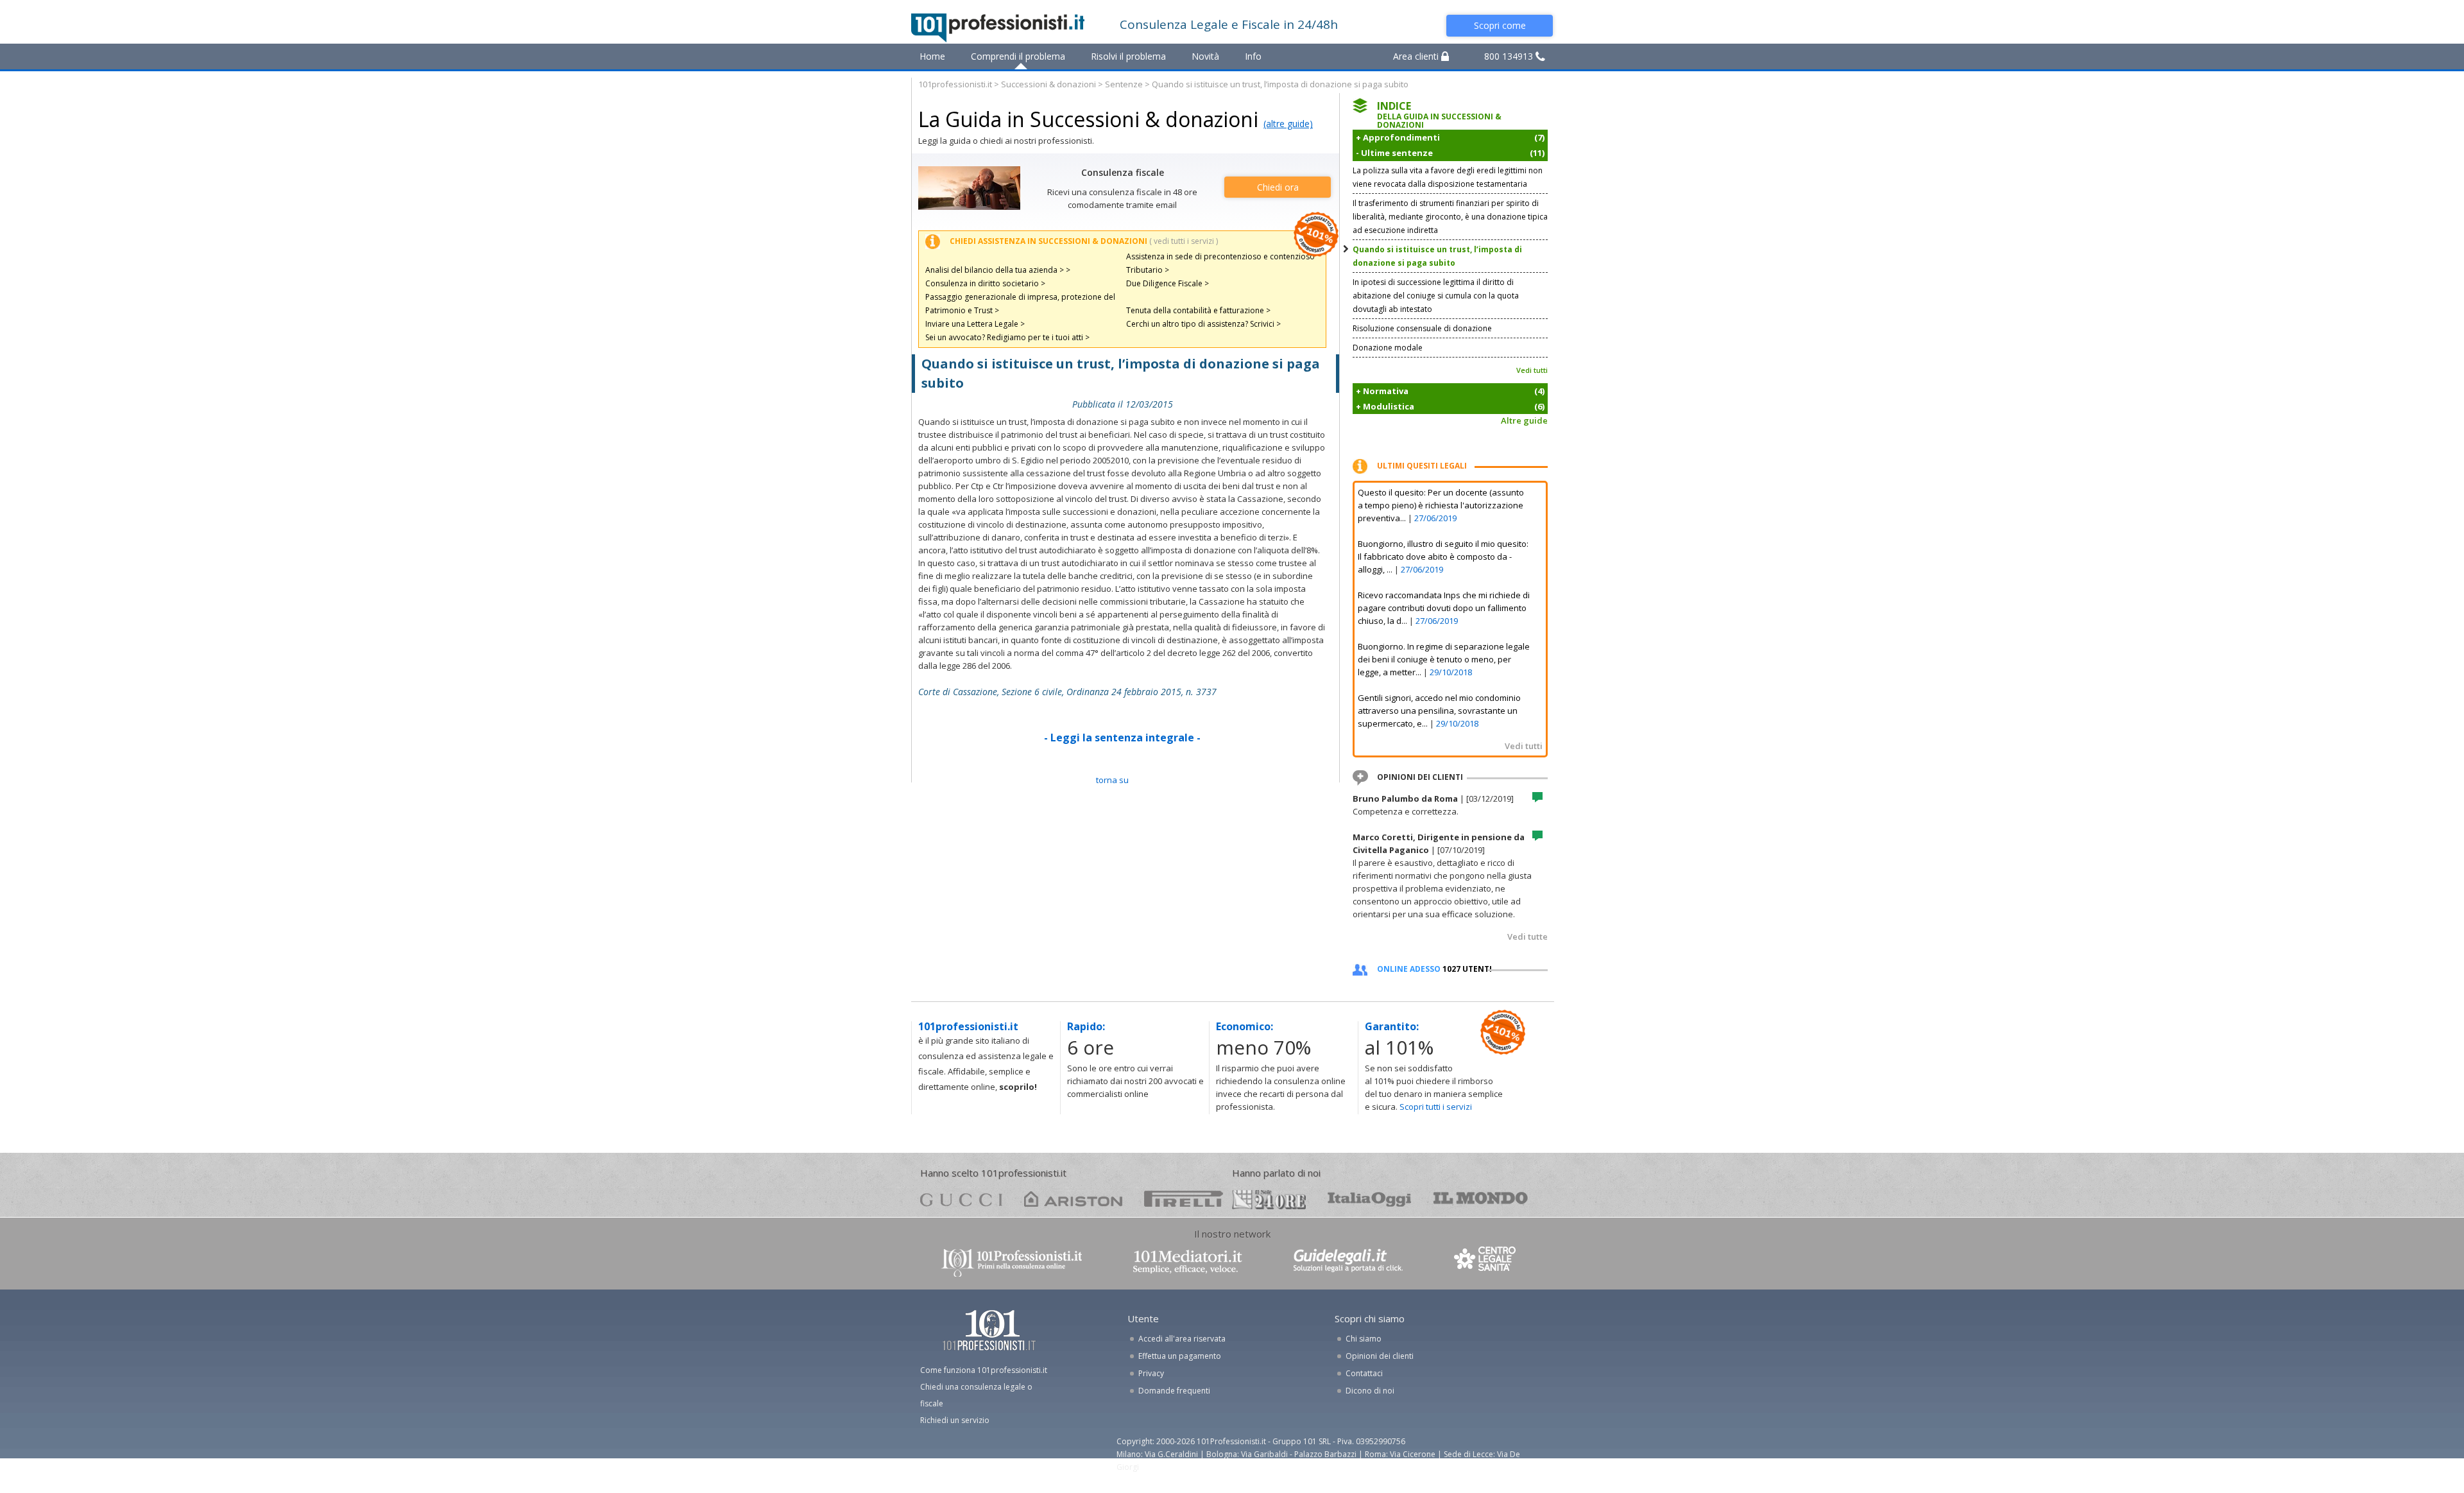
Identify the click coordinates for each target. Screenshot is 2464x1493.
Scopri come (1500, 25)
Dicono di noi (1370, 1391)
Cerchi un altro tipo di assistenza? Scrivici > (1203, 324)
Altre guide (1524, 420)
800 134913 (1510, 56)
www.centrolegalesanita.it (1486, 1262)
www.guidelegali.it (1348, 1262)
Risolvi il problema (1128, 56)
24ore (1269, 1200)
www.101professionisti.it (1011, 1262)
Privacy (1151, 1373)
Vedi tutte (1527, 936)
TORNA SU (1112, 780)
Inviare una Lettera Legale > (975, 324)
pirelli (1184, 1199)
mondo (1481, 1199)
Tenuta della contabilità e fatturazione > (1198, 310)
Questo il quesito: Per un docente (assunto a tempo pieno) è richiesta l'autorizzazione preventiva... (1441, 505)
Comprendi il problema (1018, 56)
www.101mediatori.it (1188, 1262)
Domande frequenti (1174, 1391)
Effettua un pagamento (1180, 1356)
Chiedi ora (1278, 187)
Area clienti (1417, 56)
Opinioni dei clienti (1380, 1356)
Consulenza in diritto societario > (985, 283)
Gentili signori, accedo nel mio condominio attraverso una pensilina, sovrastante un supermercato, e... (1439, 711)
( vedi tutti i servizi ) (1184, 241)
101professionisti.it (955, 84)
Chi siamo (1364, 1339)
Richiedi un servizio (955, 1420)
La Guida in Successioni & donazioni (1088, 119)
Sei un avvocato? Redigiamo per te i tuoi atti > (1007, 337)
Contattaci (1364, 1373)
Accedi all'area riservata (1182, 1339)
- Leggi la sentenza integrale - (1122, 738)
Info (1253, 56)
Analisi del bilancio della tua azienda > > (998, 270)
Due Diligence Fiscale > (1168, 283)
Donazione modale (1388, 348)
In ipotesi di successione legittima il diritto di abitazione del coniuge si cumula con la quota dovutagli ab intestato (1436, 296)
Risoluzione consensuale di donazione (1422, 328)
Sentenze (1124, 84)
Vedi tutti (1532, 370)
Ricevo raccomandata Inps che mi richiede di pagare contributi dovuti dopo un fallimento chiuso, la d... (1444, 608)
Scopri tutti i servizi (1436, 1107)
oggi (1370, 1199)
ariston (1073, 1199)
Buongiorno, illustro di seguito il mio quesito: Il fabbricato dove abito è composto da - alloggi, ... (1443, 557)
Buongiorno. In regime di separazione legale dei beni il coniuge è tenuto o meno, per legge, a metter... (1444, 659)
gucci (961, 1199)
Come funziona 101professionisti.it (984, 1370)
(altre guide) (1288, 124)
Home (932, 56)
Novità (1205, 56)
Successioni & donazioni (1048, 84)
